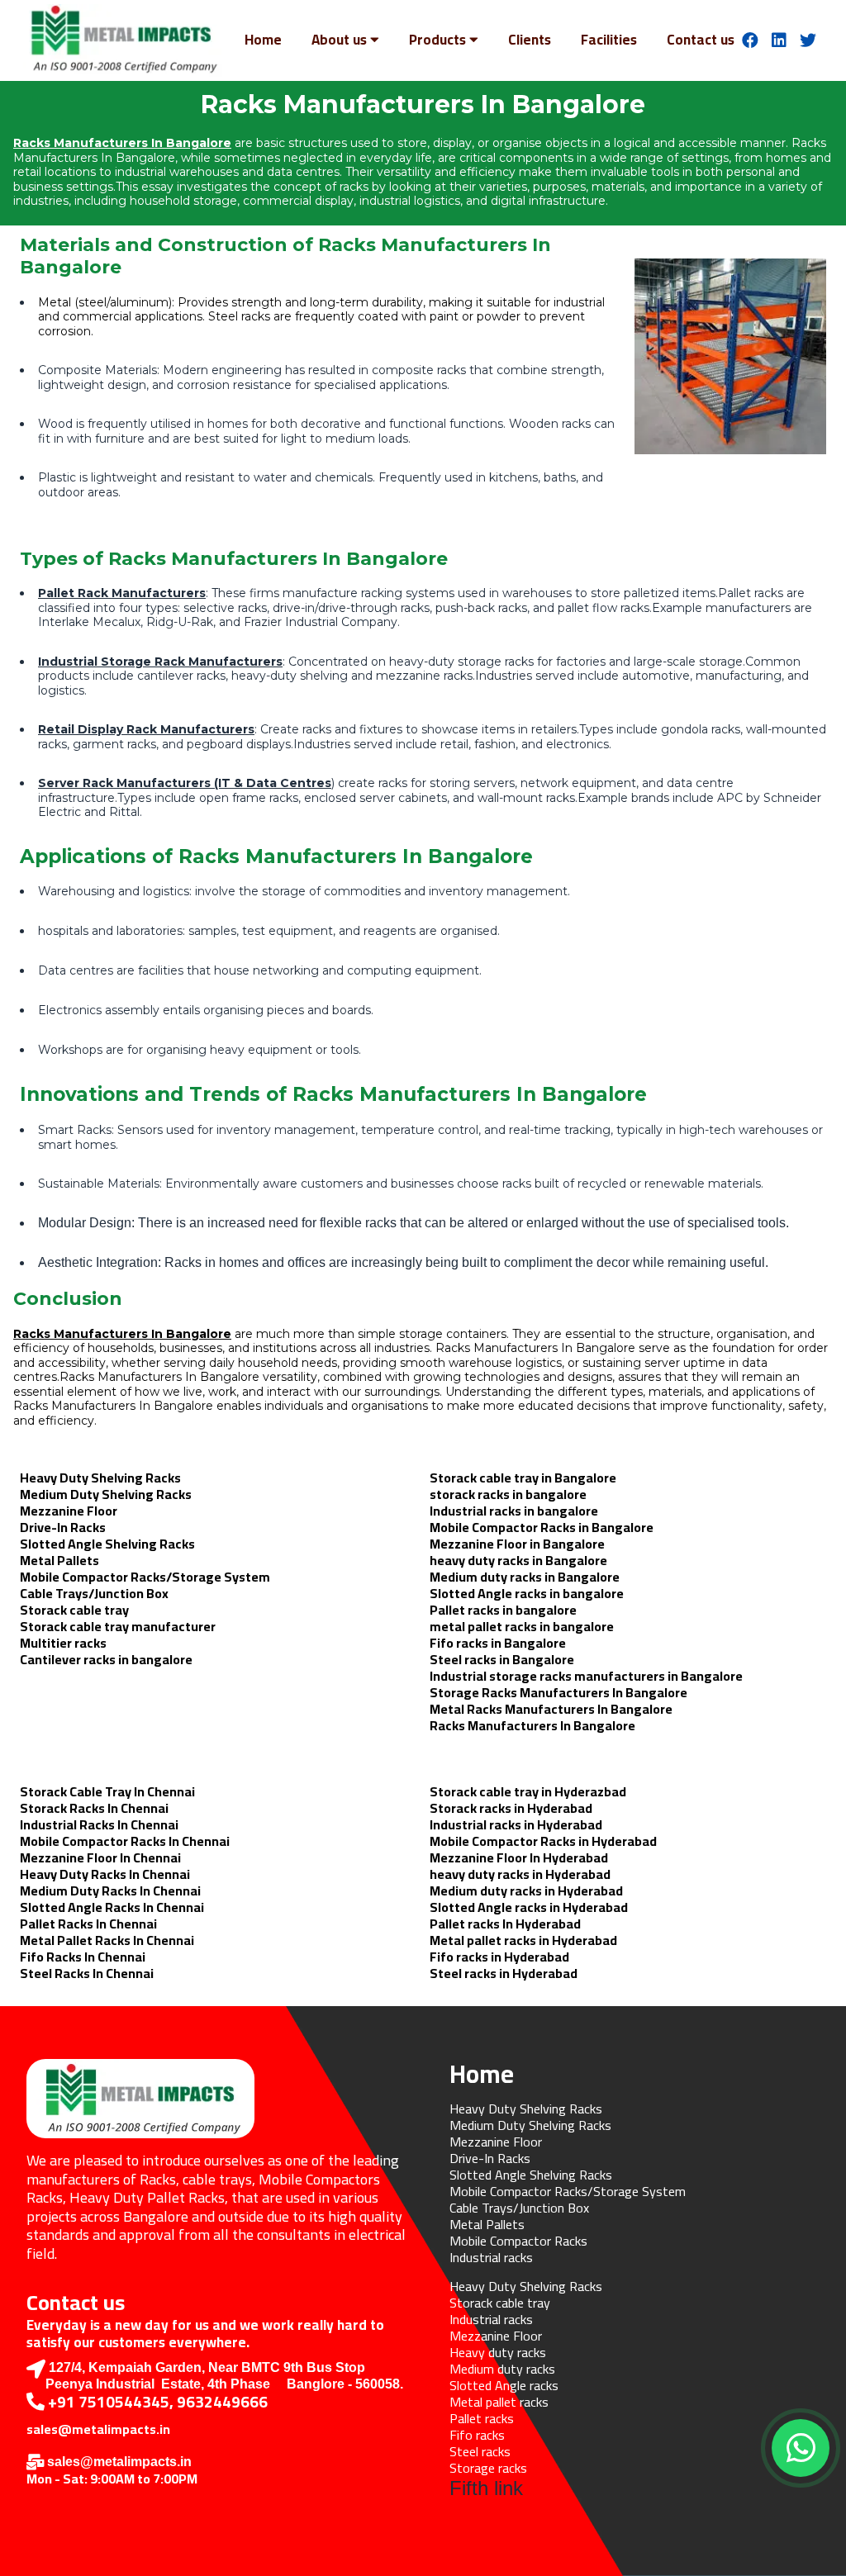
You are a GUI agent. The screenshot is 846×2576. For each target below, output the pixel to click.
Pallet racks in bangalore (503, 1610)
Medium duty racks (502, 2369)
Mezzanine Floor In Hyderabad (519, 1857)
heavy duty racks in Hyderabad (520, 1874)
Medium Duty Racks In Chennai (110, 1890)
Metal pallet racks (499, 2402)
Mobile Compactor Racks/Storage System (145, 1577)
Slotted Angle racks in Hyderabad (529, 1907)
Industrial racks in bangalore (514, 1511)
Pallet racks (482, 2418)
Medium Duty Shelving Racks (106, 1494)
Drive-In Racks (63, 1527)
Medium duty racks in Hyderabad (526, 1890)
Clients (530, 40)
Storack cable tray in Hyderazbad (528, 1791)
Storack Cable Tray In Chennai (107, 1791)
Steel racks (480, 2451)
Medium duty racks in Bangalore (525, 1577)
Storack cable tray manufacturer (118, 1626)
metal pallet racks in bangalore (522, 1626)
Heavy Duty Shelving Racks (100, 1478)
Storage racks (488, 2468)
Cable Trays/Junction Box (94, 1593)
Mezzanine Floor (69, 1511)
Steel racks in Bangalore (502, 1659)
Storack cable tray (74, 1610)
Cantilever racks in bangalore (106, 1659)
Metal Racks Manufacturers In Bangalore (551, 1709)
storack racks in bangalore (508, 1494)
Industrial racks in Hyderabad (516, 1824)
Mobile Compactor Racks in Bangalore (542, 1527)
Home (263, 40)
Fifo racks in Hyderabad (499, 1957)
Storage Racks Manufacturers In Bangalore (558, 1692)
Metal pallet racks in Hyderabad (523, 1940)
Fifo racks (477, 2435)
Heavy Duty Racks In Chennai (105, 1874)
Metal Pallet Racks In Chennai (107, 1940)
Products (437, 40)
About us (339, 40)
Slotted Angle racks (504, 2385)
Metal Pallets (59, 1560)
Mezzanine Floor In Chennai (100, 1857)
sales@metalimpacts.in (98, 2429)
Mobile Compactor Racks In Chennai (125, 1841)
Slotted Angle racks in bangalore (527, 1593)
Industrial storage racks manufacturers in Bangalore (586, 1676)
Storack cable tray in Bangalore (523, 1478)
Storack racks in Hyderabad (511, 1808)
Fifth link (486, 2488)
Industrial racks (491, 2257)
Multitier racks (63, 1643)
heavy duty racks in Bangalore (518, 1560)
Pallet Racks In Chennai (88, 1924)
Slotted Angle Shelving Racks (107, 1544)
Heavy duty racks (498, 2352)
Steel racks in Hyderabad (504, 1973)
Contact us (701, 40)
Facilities (609, 40)
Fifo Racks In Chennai (83, 1957)
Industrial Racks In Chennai (99, 1824)
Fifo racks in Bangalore (498, 1643)
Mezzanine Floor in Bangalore (517, 1544)
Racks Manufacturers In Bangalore (122, 143)
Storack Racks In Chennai (94, 1808)
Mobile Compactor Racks (518, 2241)
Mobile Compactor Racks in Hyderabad (543, 1841)
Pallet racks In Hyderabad (505, 1924)
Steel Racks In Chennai (87, 1973)
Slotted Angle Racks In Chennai (112, 1907)
